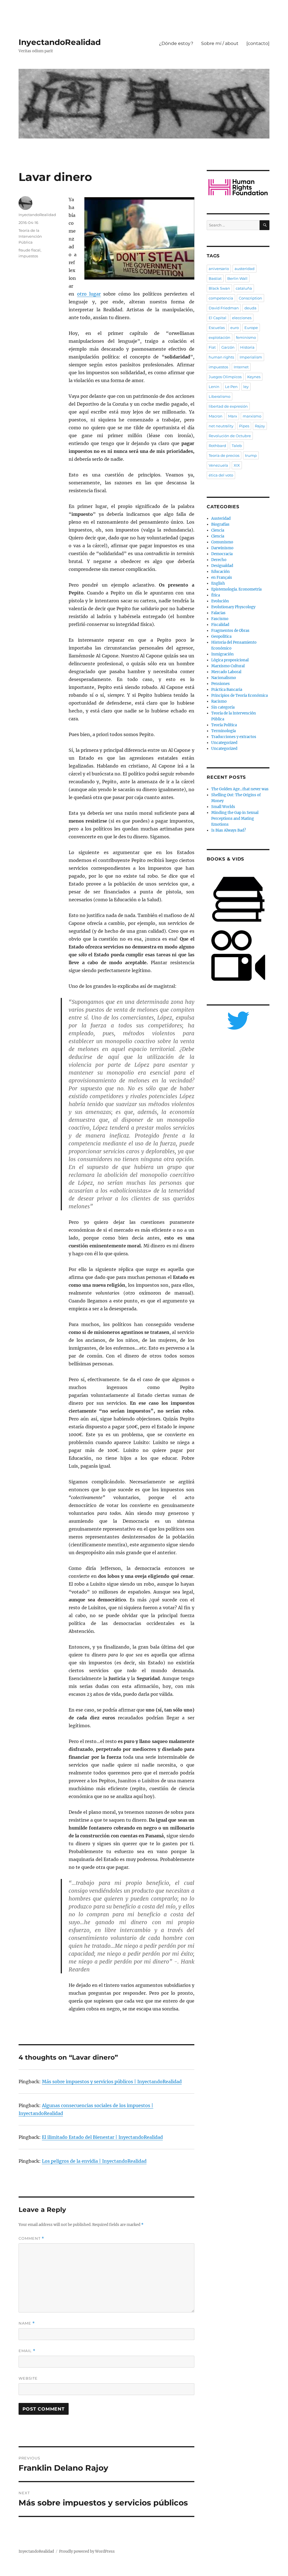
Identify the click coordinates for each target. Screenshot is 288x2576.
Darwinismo (222, 548)
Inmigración (222, 654)
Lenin (214, 387)
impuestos (28, 256)
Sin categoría (223, 707)
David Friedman (224, 308)
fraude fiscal (30, 250)
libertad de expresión (228, 406)
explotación (220, 337)
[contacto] (258, 43)
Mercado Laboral (226, 672)
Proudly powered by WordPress (87, 2551)
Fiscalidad (220, 625)
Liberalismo (220, 396)
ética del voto (221, 475)
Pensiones (220, 684)
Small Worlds (223, 807)
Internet (241, 367)
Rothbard (217, 446)
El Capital (218, 318)
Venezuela (218, 465)
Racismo (219, 701)
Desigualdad (222, 566)
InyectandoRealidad (60, 42)
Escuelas (217, 328)
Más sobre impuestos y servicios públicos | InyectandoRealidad (112, 2082)
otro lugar (89, 294)
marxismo (252, 416)
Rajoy (260, 426)
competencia (221, 298)
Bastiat (215, 278)
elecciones (242, 318)
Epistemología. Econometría (236, 589)
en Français (222, 577)
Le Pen (231, 387)
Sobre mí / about (220, 43)
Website (28, 2378)
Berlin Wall (237, 278)
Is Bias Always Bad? (229, 830)
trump (251, 455)
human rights (221, 357)
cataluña (244, 288)
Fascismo (220, 619)
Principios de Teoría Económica (239, 695)
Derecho (219, 560)
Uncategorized (224, 743)
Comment (31, 2238)
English (218, 583)
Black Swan (219, 288)
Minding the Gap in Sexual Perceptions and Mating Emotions (235, 819)
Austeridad (221, 518)
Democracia (222, 554)
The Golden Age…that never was (240, 789)
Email (27, 2351)
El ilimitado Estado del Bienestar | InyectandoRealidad (102, 2137)
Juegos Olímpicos (225, 377)
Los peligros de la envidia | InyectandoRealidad (94, 2161)
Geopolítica (221, 636)
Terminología (223, 731)
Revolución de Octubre (230, 436)
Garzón (228, 347)
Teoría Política (224, 725)
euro (235, 328)
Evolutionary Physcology (233, 607)
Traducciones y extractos (234, 737)
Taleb (237, 446)
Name (27, 2323)
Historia (247, 347)
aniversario (219, 269)
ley (246, 387)
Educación (220, 572)
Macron (216, 416)
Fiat (212, 347)
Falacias (218, 613)
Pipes (244, 426)
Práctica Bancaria (227, 690)
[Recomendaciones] (238, 187)
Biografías (220, 524)
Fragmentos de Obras (230, 631)
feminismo (246, 337)
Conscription (250, 298)
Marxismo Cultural (228, 666)
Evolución (220, 601)
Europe (251, 328)
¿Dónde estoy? (176, 43)
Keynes (254, 377)
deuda (250, 308)
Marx (233, 416)
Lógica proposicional (230, 660)
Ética (216, 595)
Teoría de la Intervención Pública (30, 236)
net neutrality (221, 426)
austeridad (245, 269)
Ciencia (218, 530)
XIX (237, 465)
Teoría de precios (224, 455)
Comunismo (222, 542)
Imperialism (251, 357)
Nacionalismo (224, 678)
